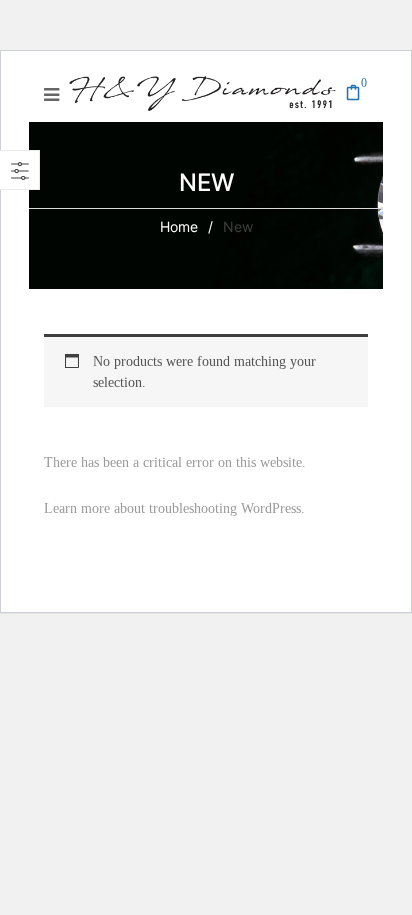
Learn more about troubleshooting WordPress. (174, 508)
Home (179, 226)
